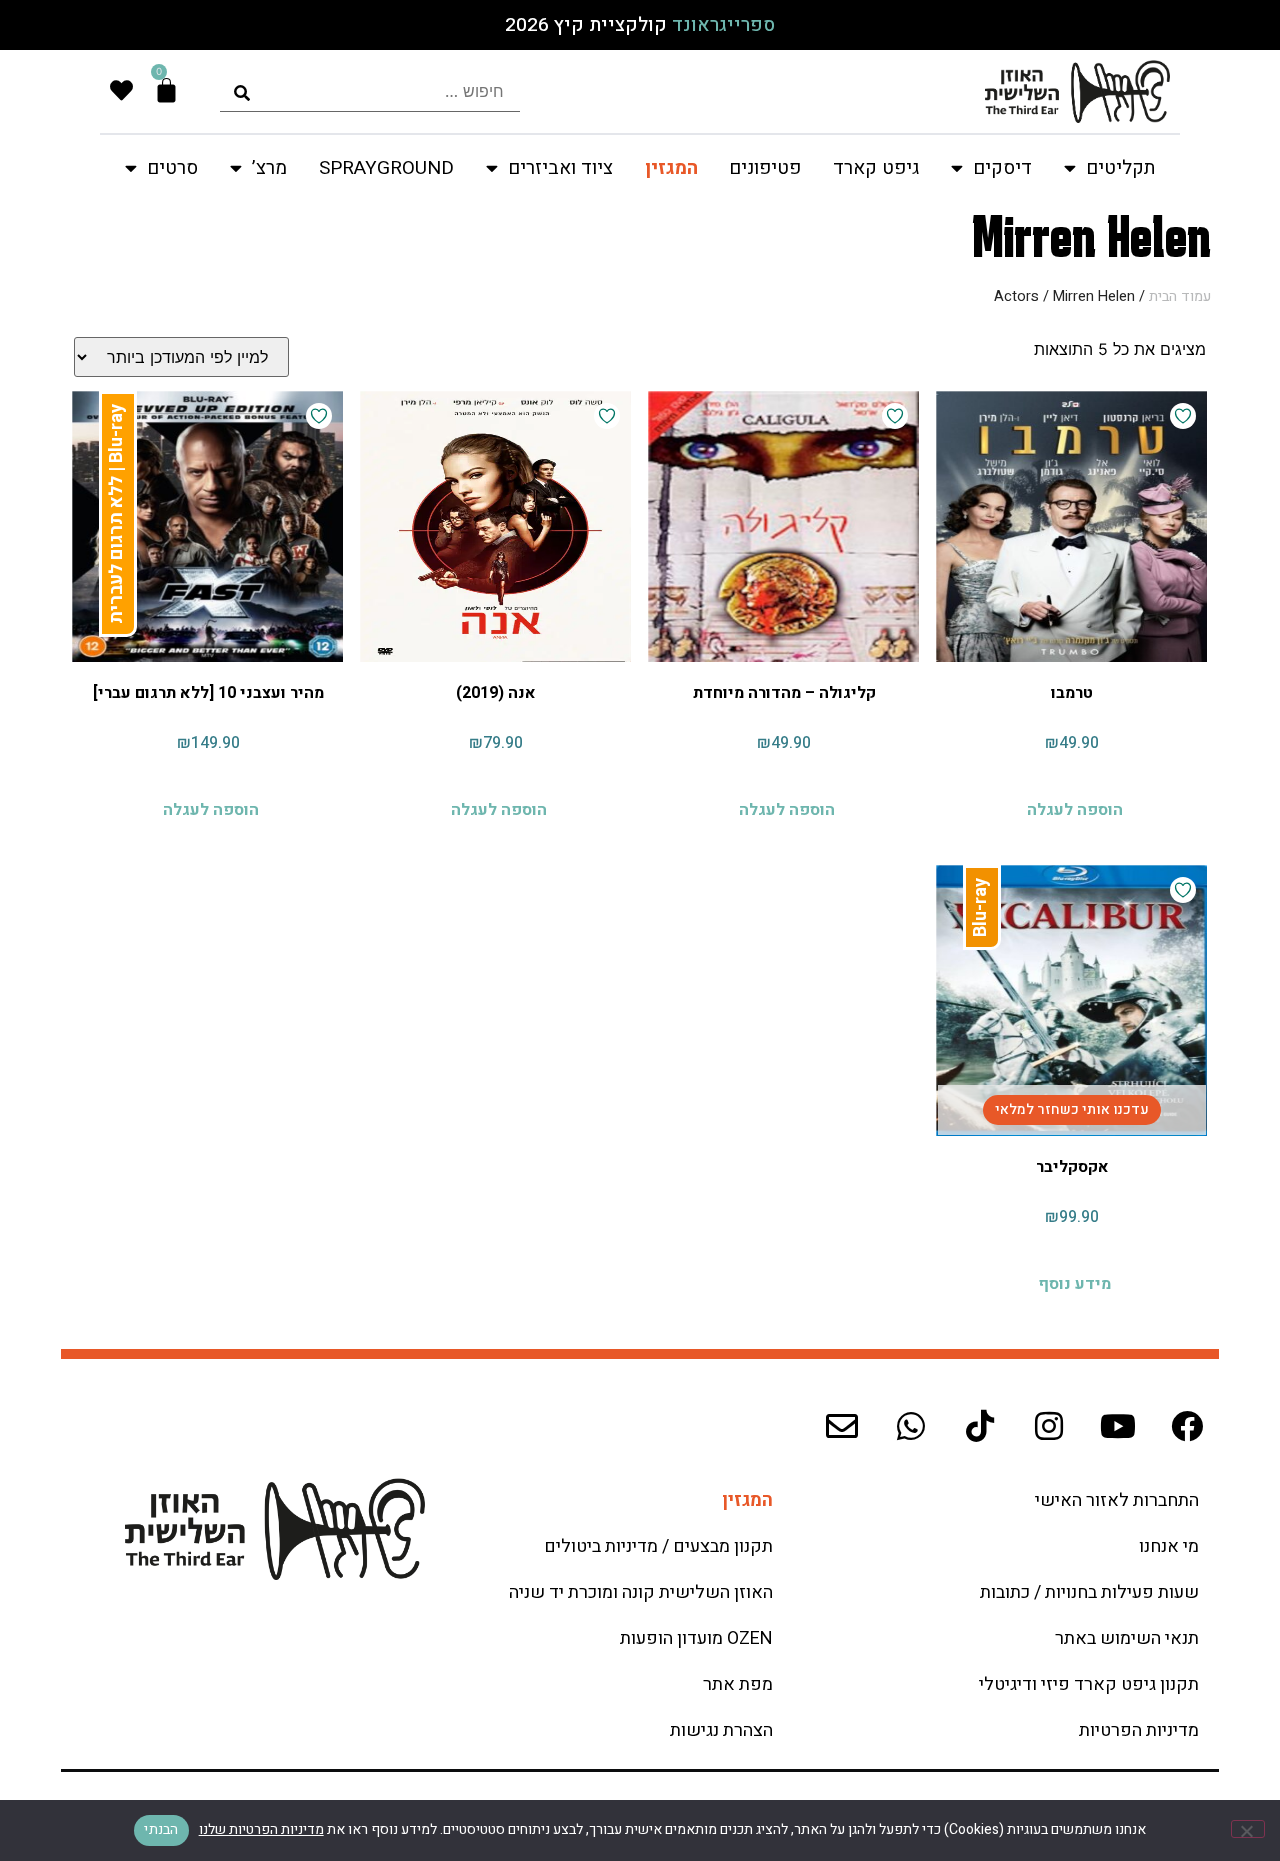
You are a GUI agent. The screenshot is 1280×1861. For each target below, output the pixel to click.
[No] (1248, 1829)
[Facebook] (1187, 1426)
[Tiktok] (980, 1426)
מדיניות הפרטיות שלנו (261, 1829)
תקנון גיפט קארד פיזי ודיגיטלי (1089, 1684)
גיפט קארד (876, 168)
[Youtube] (1118, 1426)
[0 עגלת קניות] (166, 90)
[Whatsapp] (911, 1426)
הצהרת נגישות (721, 1730)
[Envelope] (842, 1426)
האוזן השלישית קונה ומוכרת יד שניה (641, 1592)
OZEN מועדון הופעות (696, 1638)
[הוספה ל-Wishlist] (1183, 416)
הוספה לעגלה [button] (1075, 810)
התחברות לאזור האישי (1117, 1500)
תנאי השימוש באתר (1127, 1638)
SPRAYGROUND (386, 168)
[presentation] (370, 91)
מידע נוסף (1074, 1284)
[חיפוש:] (370, 91)
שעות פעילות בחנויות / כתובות (1089, 1592)
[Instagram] (1049, 1426)
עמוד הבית (1180, 296)
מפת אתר (738, 1684)
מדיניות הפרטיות (1139, 1730)
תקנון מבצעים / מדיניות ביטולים (658, 1546)
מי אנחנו (1169, 1546)
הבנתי (161, 1829)
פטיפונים (765, 168)
